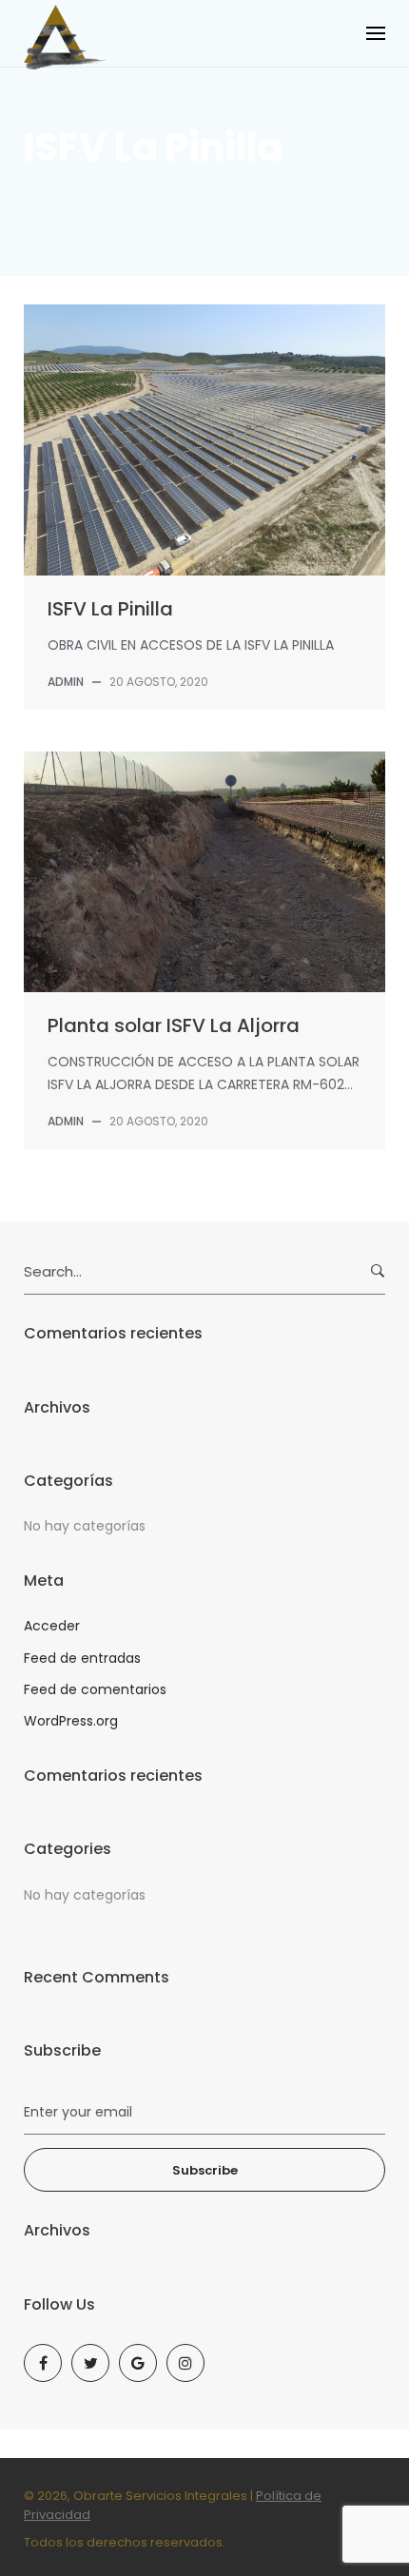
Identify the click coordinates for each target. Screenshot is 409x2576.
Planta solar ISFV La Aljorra (174, 1025)
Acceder (52, 1626)
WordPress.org (71, 1721)
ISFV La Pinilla (110, 609)
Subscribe (205, 2170)
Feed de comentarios (95, 1689)
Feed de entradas (82, 1658)
